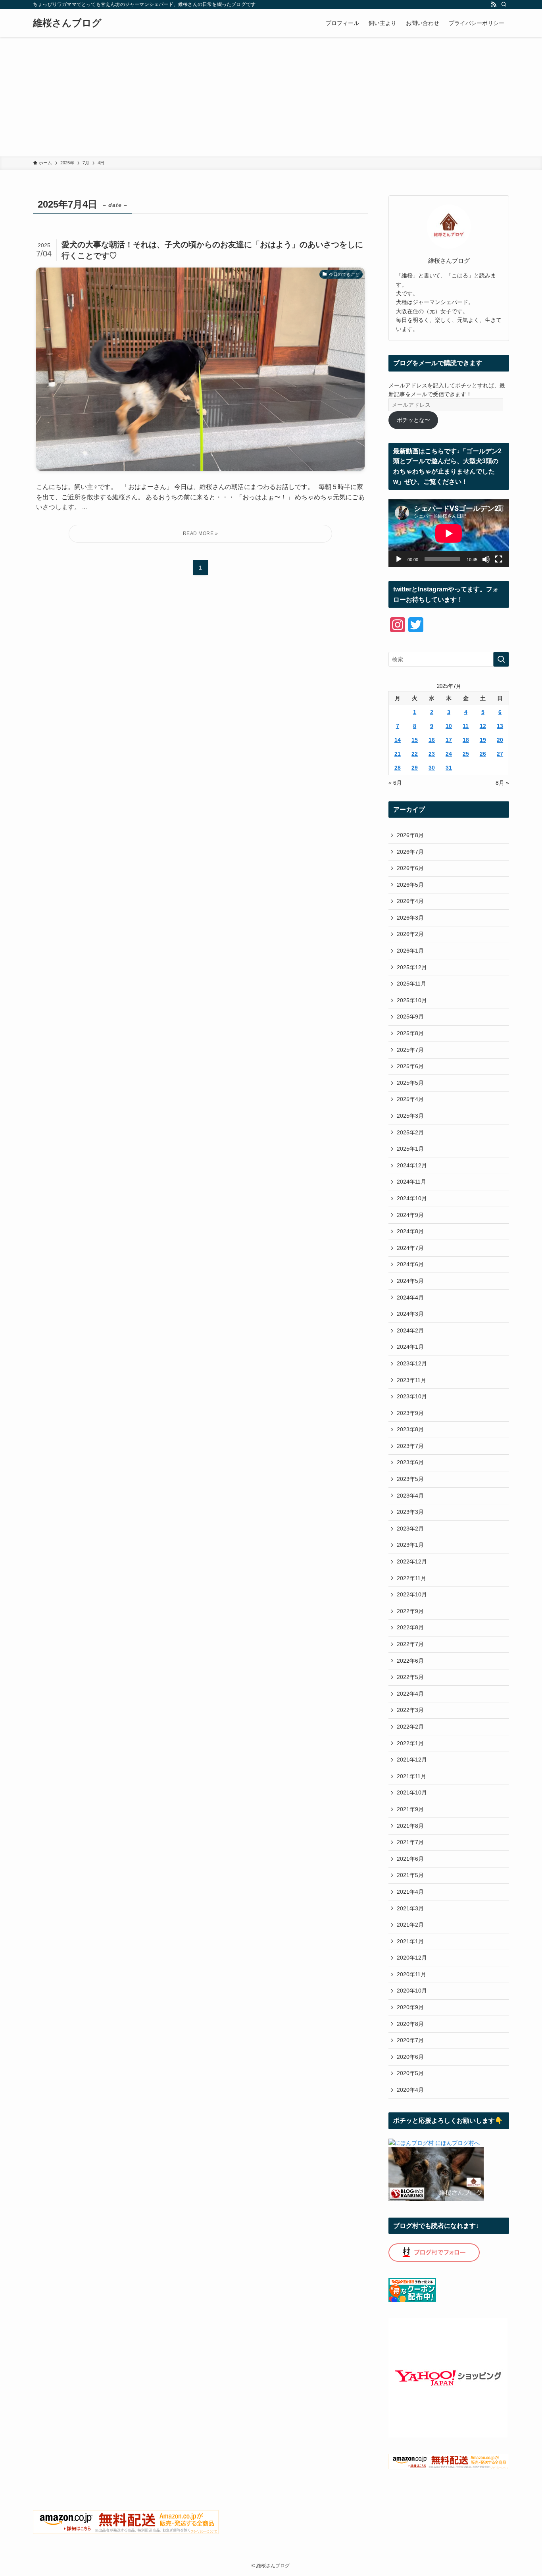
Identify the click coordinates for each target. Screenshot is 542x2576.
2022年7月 (410, 1644)
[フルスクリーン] (499, 559)
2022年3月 (410, 1710)
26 (483, 754)
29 (415, 768)
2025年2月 (410, 1132)
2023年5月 (410, 1479)
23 (432, 754)
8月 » (502, 783)
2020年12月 (412, 1958)
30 (432, 768)
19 (483, 740)
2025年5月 (410, 1083)
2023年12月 (412, 1363)
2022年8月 (410, 1627)
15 (415, 740)
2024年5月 (410, 1281)
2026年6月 (410, 868)
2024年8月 (410, 1231)
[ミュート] (486, 559)
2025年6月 (410, 1066)
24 (449, 754)
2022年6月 (410, 1661)
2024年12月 (412, 1165)
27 (500, 754)
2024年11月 (411, 1182)
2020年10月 (412, 1991)
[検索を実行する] (501, 659)
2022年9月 (410, 1611)
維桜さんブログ (67, 23)
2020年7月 (410, 2040)
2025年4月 (410, 1099)
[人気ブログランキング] (436, 2199)
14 (398, 740)
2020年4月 (410, 2090)
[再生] (399, 559)
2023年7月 (410, 1446)
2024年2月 (410, 1330)
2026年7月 (410, 852)
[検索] (504, 4)
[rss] (494, 4)
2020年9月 (410, 2007)
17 (449, 740)
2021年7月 (410, 1842)
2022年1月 (410, 1743)
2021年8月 (410, 1826)
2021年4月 (410, 1892)
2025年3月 (410, 1116)
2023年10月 (412, 1396)
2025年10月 (412, 1000)
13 (500, 726)
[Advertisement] (271, 97)
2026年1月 (410, 951)
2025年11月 (411, 984)
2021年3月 (410, 1908)
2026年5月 (410, 885)
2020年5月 (410, 2073)
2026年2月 (410, 934)
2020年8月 (410, 2024)
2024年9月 (410, 1215)
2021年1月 (410, 1941)
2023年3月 (410, 1512)
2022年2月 (410, 1727)
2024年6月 (410, 1264)
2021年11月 (411, 1776)
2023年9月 (410, 1413)
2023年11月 (411, 1380)
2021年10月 (412, 1792)
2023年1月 (410, 1545)
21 (398, 754)
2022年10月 (412, 1594)
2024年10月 (412, 1198)
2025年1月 (410, 1149)
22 (415, 754)
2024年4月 (410, 1298)
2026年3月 (410, 918)
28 (398, 768)
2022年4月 (410, 1694)
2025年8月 (410, 1033)
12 (483, 726)
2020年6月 (410, 2057)
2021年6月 (410, 1859)
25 (466, 754)
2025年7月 (410, 1050)
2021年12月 (412, 1760)
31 (449, 768)
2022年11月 (411, 1578)
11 (466, 726)
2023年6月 (410, 1462)
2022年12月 (412, 1561)
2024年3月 (410, 1314)
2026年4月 (410, 901)
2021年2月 (410, 1925)
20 (500, 740)
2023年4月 (410, 1496)
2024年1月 (410, 1347)
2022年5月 (410, 1677)
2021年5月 (410, 1875)
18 (466, 740)
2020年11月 (411, 1974)
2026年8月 (410, 835)
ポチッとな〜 (413, 420)
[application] (449, 533)
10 (449, 726)
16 (432, 740)
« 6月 (395, 783)
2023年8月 (410, 1429)
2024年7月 (410, 1248)
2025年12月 (412, 967)
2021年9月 (410, 1809)
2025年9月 (410, 1017)
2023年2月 (410, 1529)
